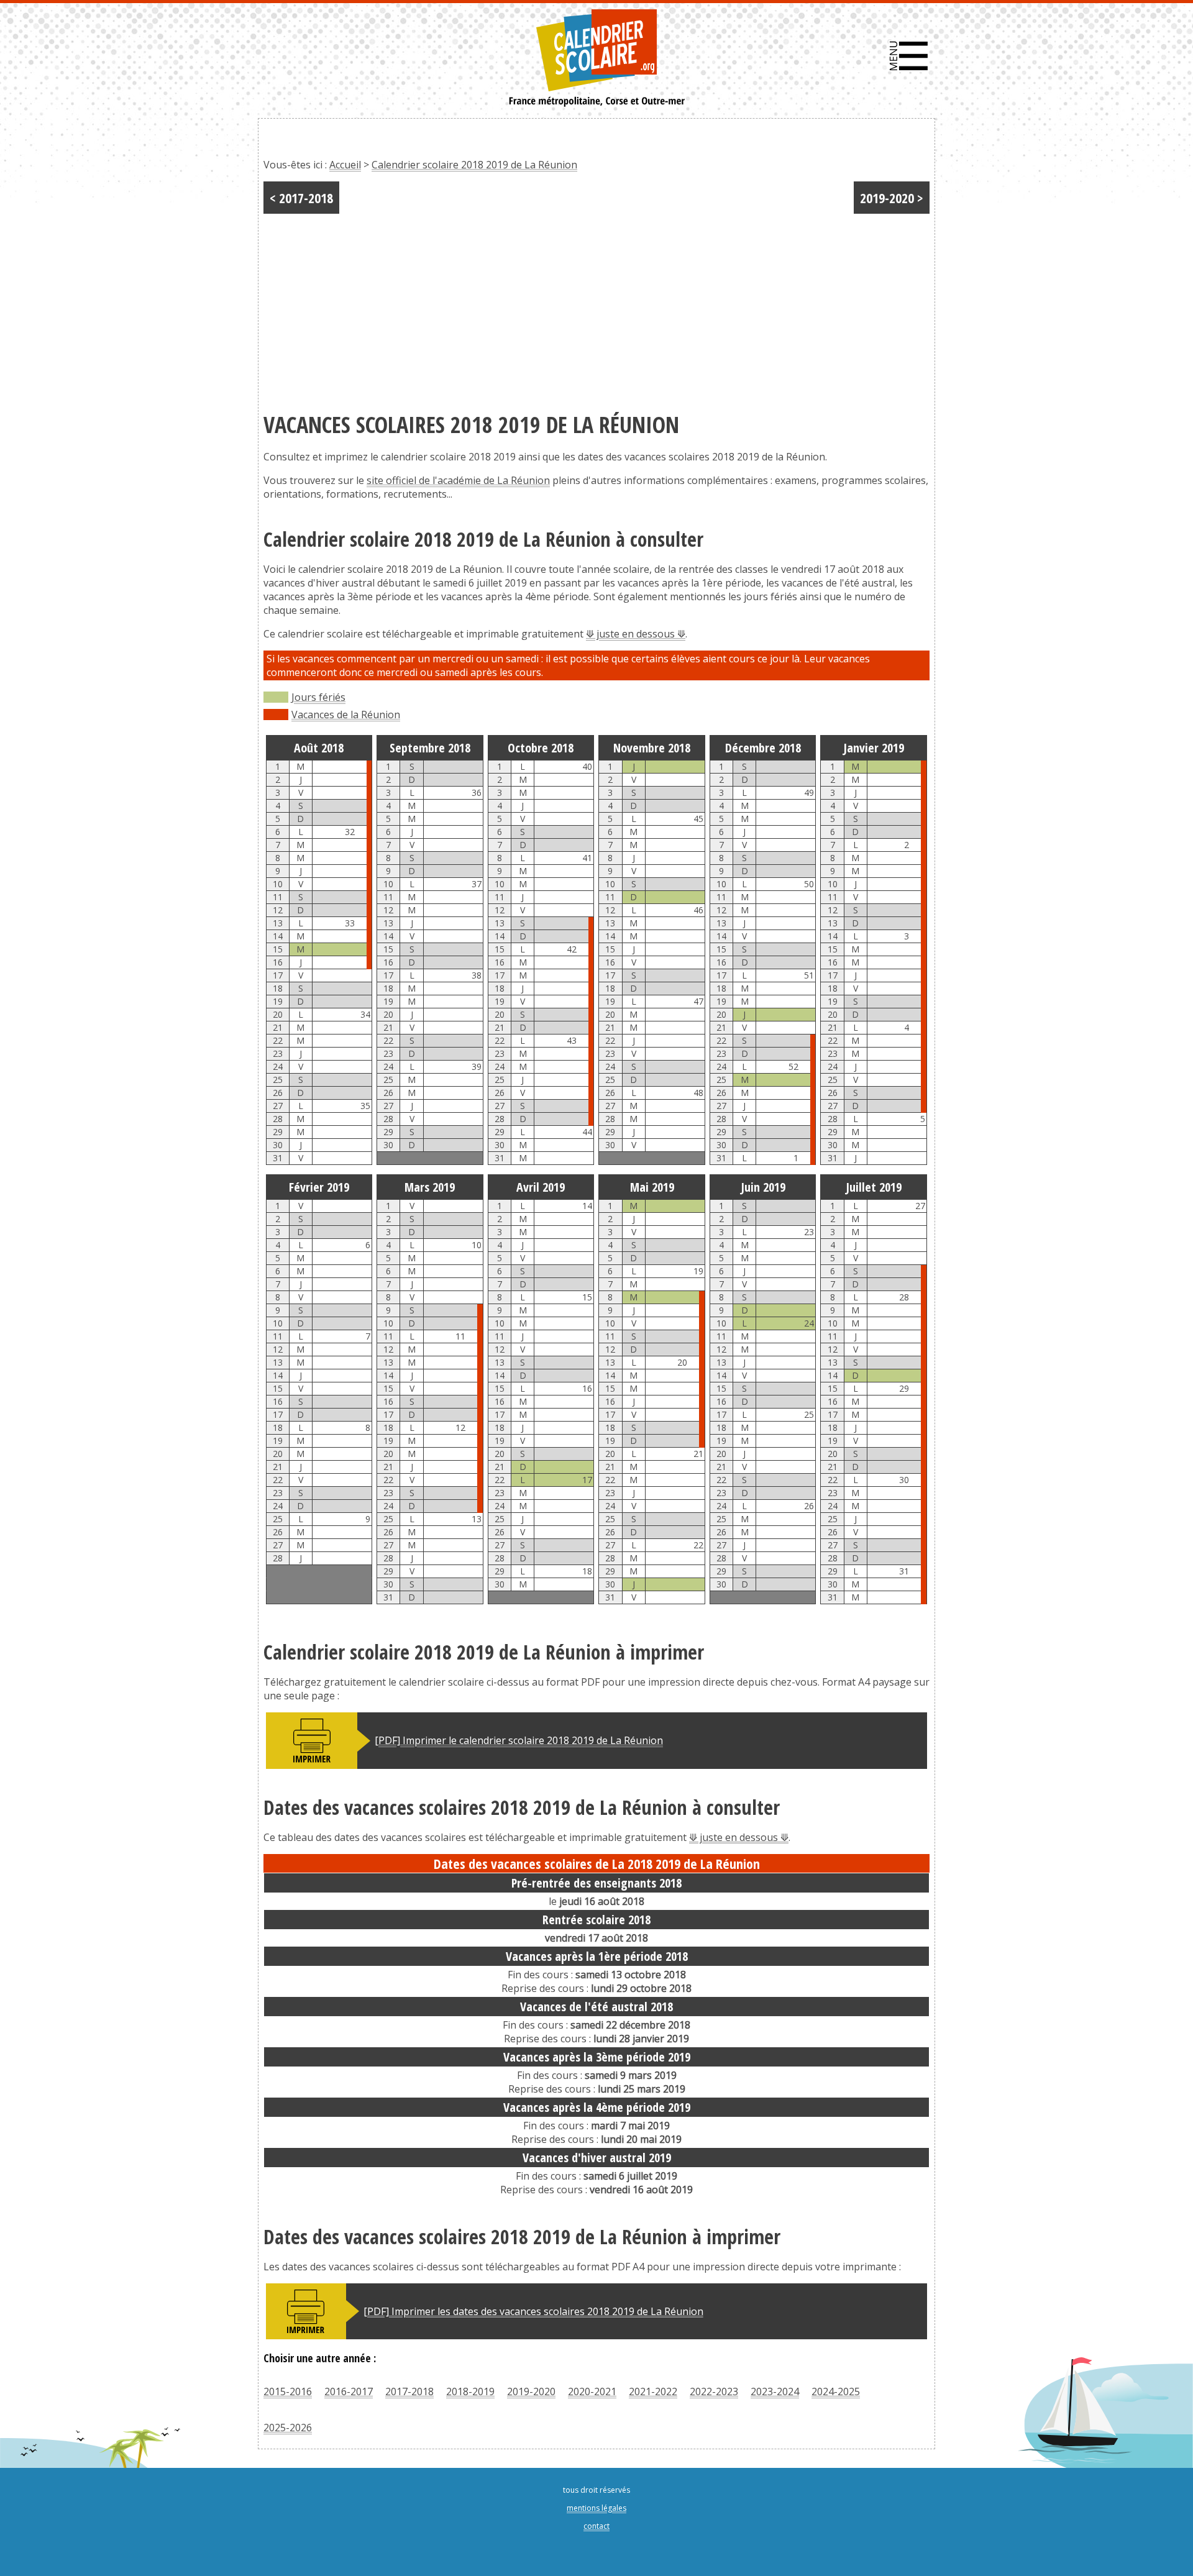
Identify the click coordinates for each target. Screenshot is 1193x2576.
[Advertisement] (596, 307)
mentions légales (596, 2508)
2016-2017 (349, 2391)
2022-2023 (714, 2391)
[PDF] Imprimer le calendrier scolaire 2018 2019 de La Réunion (519, 1740)
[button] (909, 56)
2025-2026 (288, 2428)
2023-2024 (775, 2391)
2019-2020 (531, 2391)
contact (596, 2526)
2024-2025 (836, 2391)
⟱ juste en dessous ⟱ (636, 634)
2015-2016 (288, 2391)
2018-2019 (470, 2391)
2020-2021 (592, 2391)
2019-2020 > (892, 198)
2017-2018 (409, 2391)
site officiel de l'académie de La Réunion (458, 480)
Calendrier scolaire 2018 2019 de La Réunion (474, 165)
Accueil (345, 165)
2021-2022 (653, 2391)
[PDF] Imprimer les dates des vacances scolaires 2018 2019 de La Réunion (533, 2311)
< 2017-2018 (301, 198)
